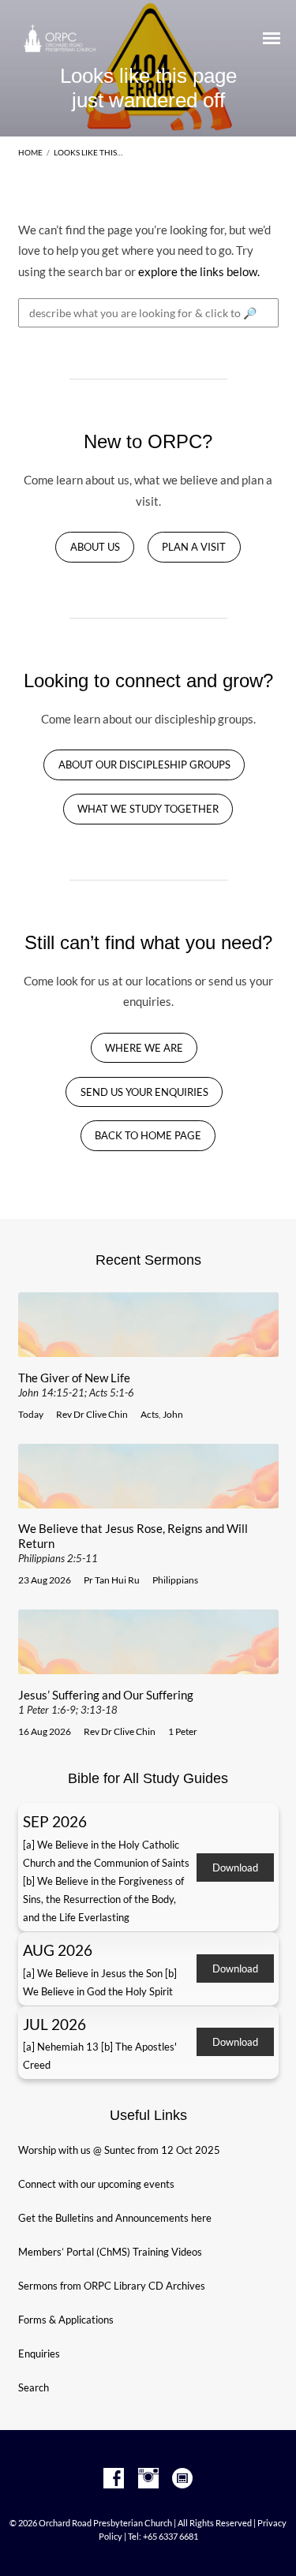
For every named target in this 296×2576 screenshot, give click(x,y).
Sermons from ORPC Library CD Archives (112, 2286)
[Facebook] (114, 2479)
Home (30, 152)
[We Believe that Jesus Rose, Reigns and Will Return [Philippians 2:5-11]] (148, 1499)
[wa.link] (182, 2479)
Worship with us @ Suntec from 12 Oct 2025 (119, 2150)
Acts (150, 1414)
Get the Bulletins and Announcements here (115, 2218)
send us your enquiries (144, 1092)
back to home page (148, 1136)
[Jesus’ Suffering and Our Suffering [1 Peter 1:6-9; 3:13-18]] (148, 1665)
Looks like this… (88, 152)
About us (95, 547)
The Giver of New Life (76, 1385)
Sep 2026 (55, 1821)
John (173, 1414)
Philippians (175, 1580)
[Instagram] (148, 2479)
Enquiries (39, 2354)
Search (34, 2387)
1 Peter (183, 1731)
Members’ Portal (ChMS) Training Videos (110, 2252)
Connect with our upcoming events (96, 2184)
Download (235, 1868)
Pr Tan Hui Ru (112, 1580)
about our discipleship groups (144, 765)
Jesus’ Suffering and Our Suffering (106, 1702)
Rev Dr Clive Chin (92, 1414)
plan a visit (194, 547)
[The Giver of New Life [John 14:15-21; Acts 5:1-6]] (148, 1348)
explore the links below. (199, 271)
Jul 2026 (54, 2024)
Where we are (144, 1048)
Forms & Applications (66, 2320)
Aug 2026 (58, 1950)
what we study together (148, 809)
